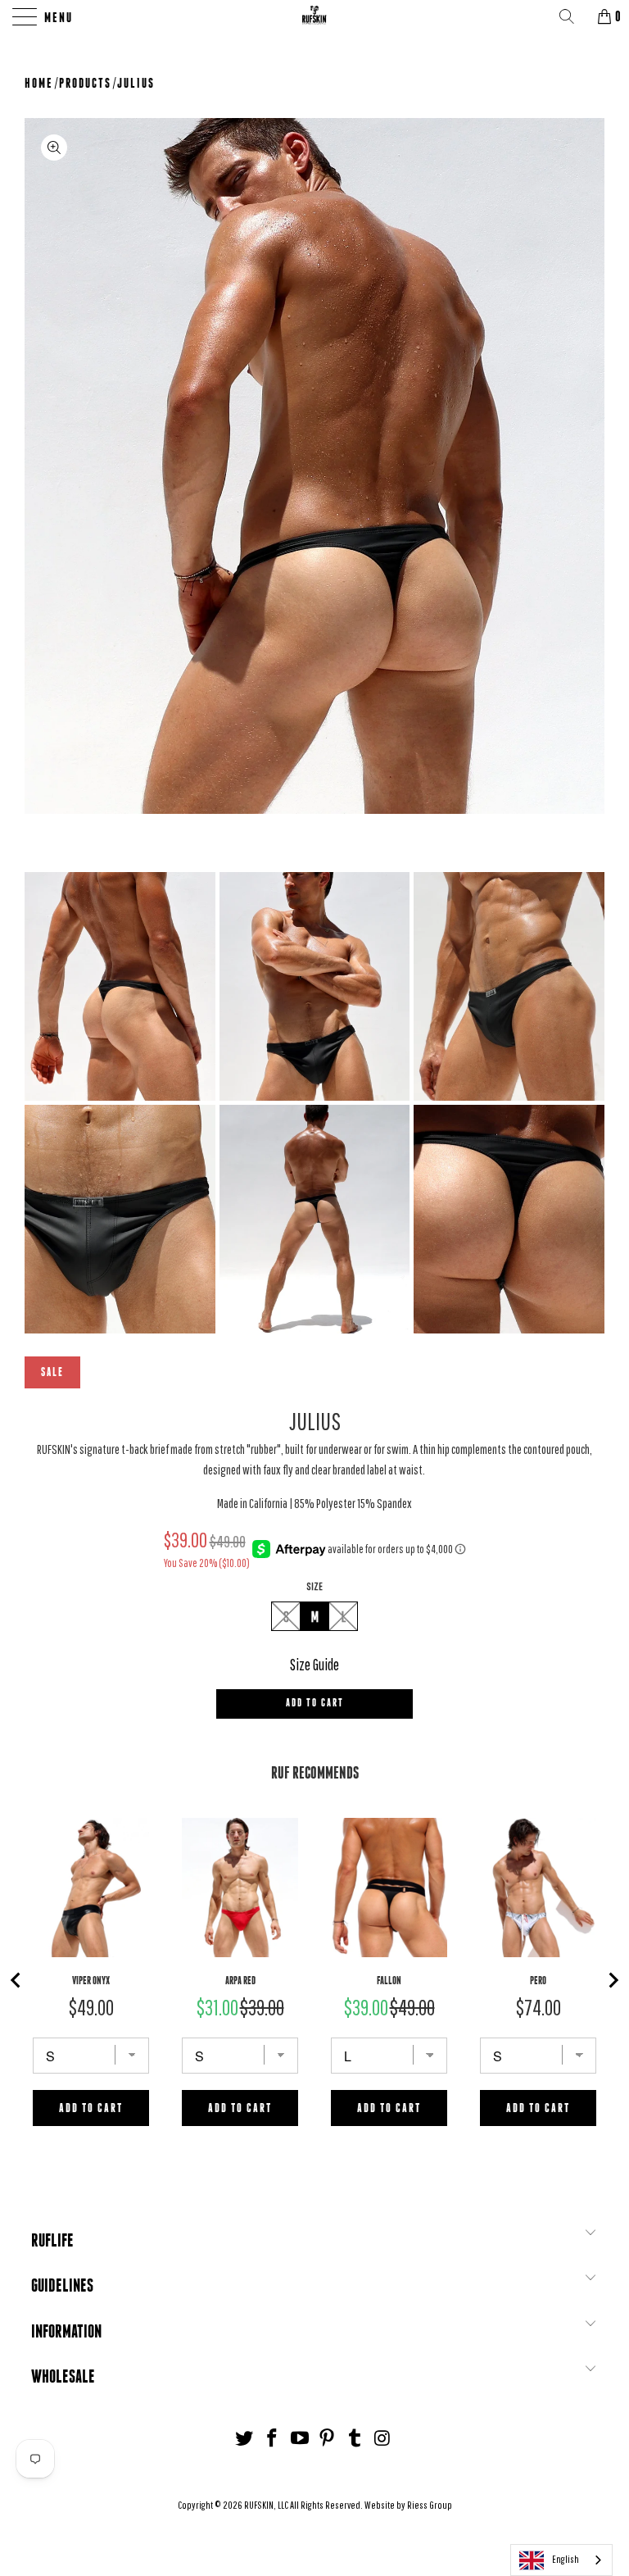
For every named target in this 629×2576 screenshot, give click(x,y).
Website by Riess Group (408, 2505)
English (566, 2559)
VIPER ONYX (91, 1981)
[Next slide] (613, 1980)
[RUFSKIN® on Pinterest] (328, 2439)
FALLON (389, 1981)
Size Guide (314, 1665)
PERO (538, 1981)
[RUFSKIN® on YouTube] (300, 2439)
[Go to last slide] (16, 1980)
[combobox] (561, 2560)
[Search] (572, 16)
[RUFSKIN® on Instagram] (382, 2439)
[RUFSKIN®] (314, 16)
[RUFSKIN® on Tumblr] (355, 2439)
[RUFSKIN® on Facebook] (273, 2439)
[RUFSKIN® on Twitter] (245, 2439)
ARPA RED (240, 1981)
